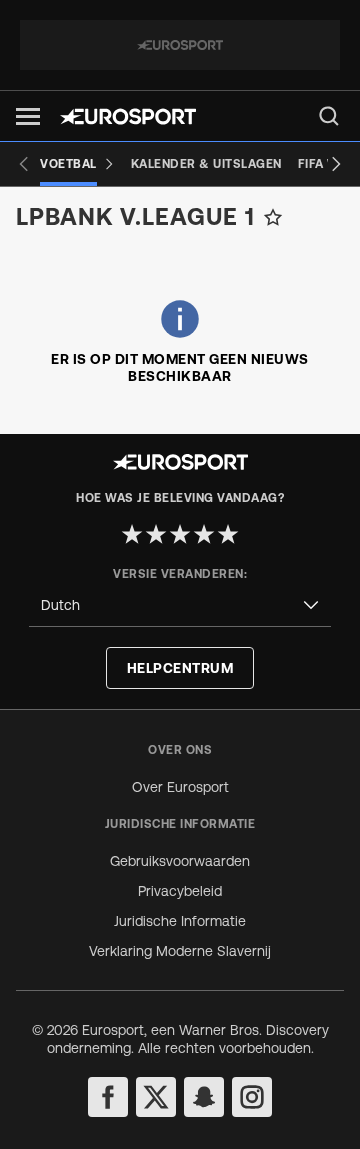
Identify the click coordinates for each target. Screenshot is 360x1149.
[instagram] (252, 1097)
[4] (204, 534)
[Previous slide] (24, 164)
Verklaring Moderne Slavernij (180, 951)
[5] (228, 534)
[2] (156, 534)
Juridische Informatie (180, 921)
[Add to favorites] (273, 217)
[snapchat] (204, 1097)
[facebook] (108, 1097)
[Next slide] (336, 164)
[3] (180, 534)
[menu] (329, 116)
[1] (132, 534)
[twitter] (156, 1097)
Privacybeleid (180, 891)
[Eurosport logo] (128, 116)
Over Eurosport (180, 787)
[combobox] (180, 605)
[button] (28, 116)
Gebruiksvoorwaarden (180, 861)
